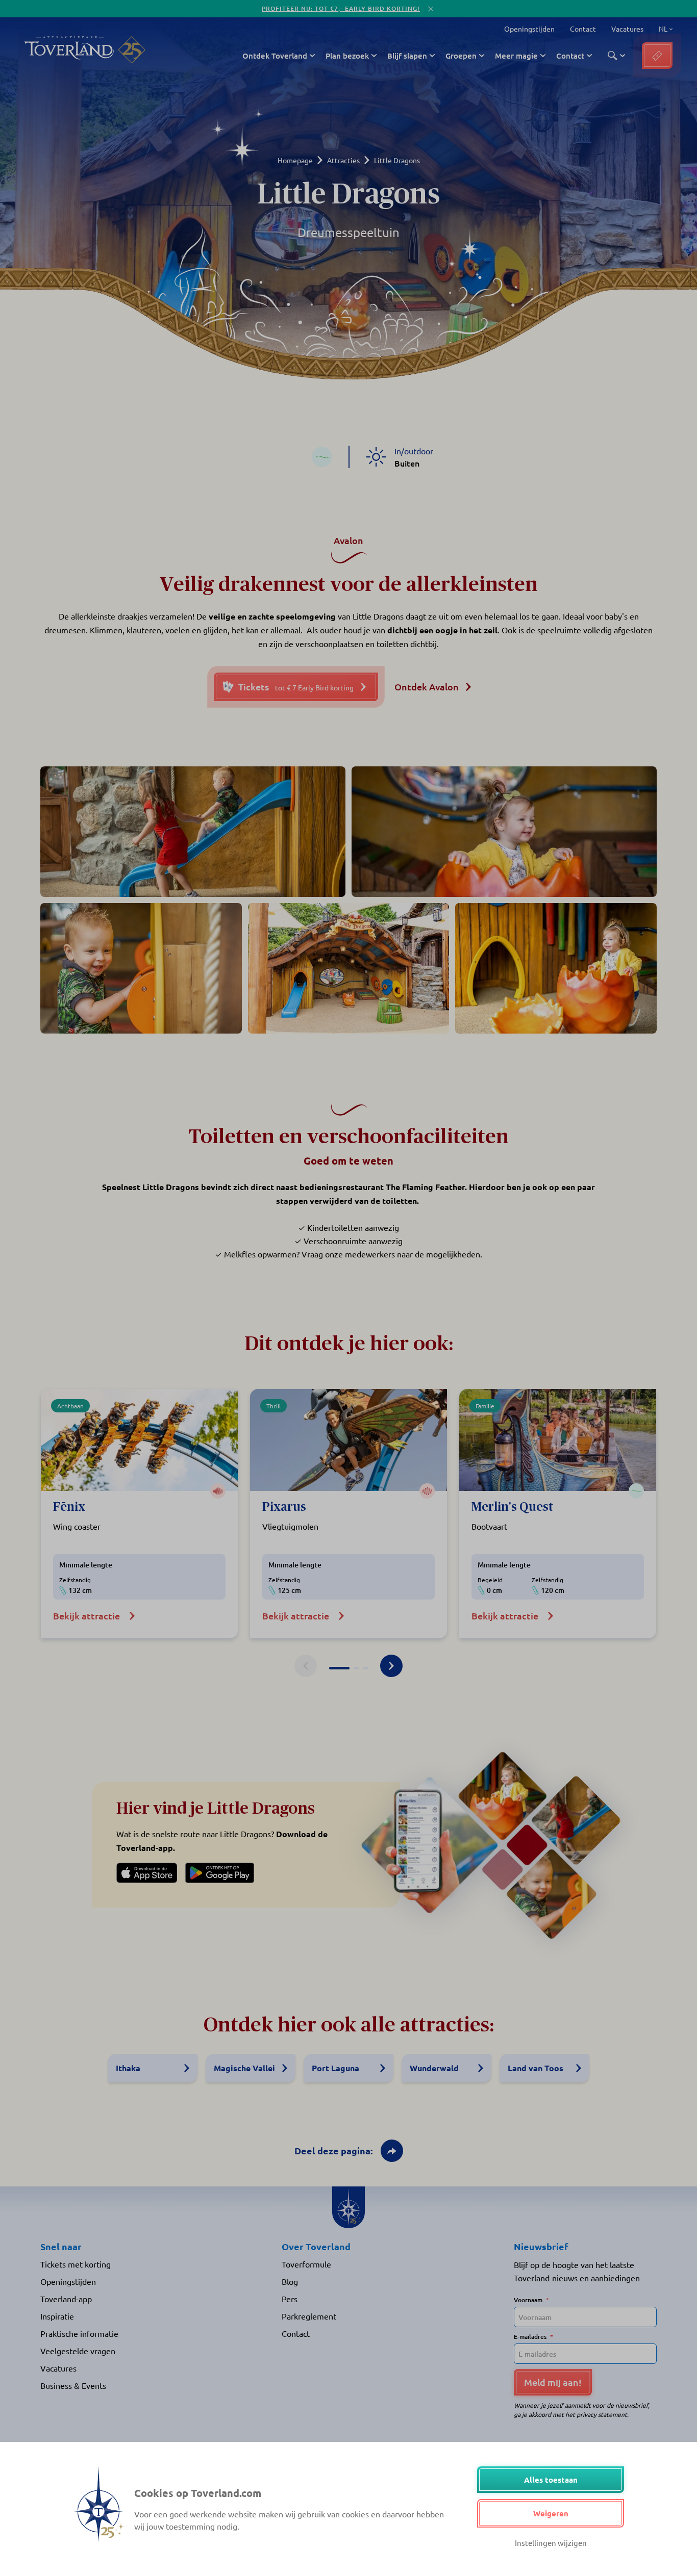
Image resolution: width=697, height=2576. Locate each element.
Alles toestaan (551, 2480)
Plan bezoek (347, 56)
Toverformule (306, 2264)
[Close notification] (431, 9)
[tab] (339, 1668)
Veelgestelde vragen (78, 2351)
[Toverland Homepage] (69, 50)
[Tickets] (657, 56)
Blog (290, 2281)
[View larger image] (193, 832)
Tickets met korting (76, 2264)
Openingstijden (529, 29)
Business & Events (73, 2385)
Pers (290, 2299)
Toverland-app (66, 2299)
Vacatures (627, 29)
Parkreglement (309, 2316)
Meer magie (516, 56)
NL (662, 29)
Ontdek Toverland (275, 56)
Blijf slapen (407, 56)
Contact (583, 29)
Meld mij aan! (553, 2382)
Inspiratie (57, 2316)
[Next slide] (391, 1666)
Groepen (461, 56)
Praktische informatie (79, 2333)
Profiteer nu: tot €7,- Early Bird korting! (341, 8)
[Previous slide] (306, 1666)
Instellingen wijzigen (551, 2543)
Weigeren (551, 2513)
